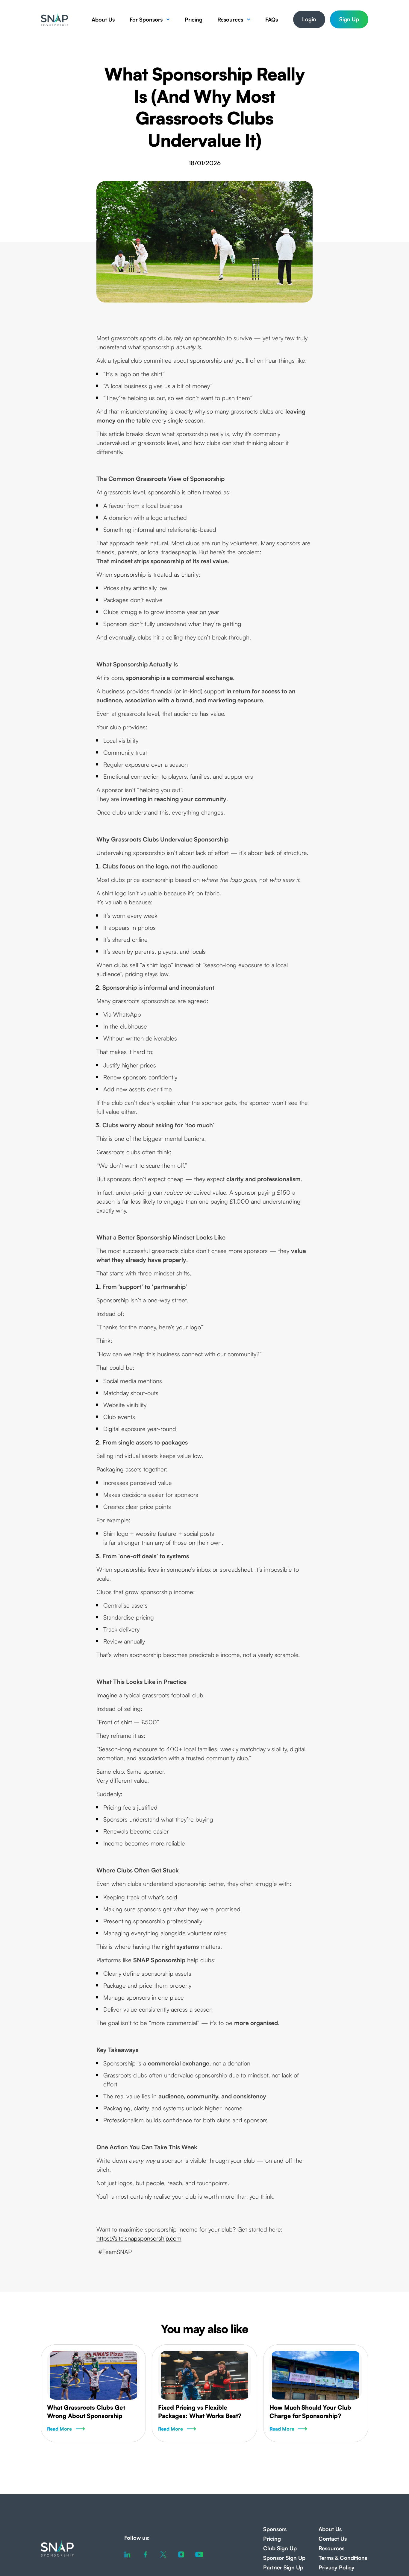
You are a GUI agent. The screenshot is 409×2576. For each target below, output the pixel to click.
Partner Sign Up (283, 2567)
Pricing (194, 19)
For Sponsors (146, 19)
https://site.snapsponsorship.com (139, 2238)
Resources (230, 19)
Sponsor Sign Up (284, 2558)
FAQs (272, 19)
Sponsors (275, 2529)
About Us (103, 19)
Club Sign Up (280, 2548)
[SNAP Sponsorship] (54, 19)
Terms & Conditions (343, 2558)
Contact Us (333, 2539)
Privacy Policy (337, 2567)
